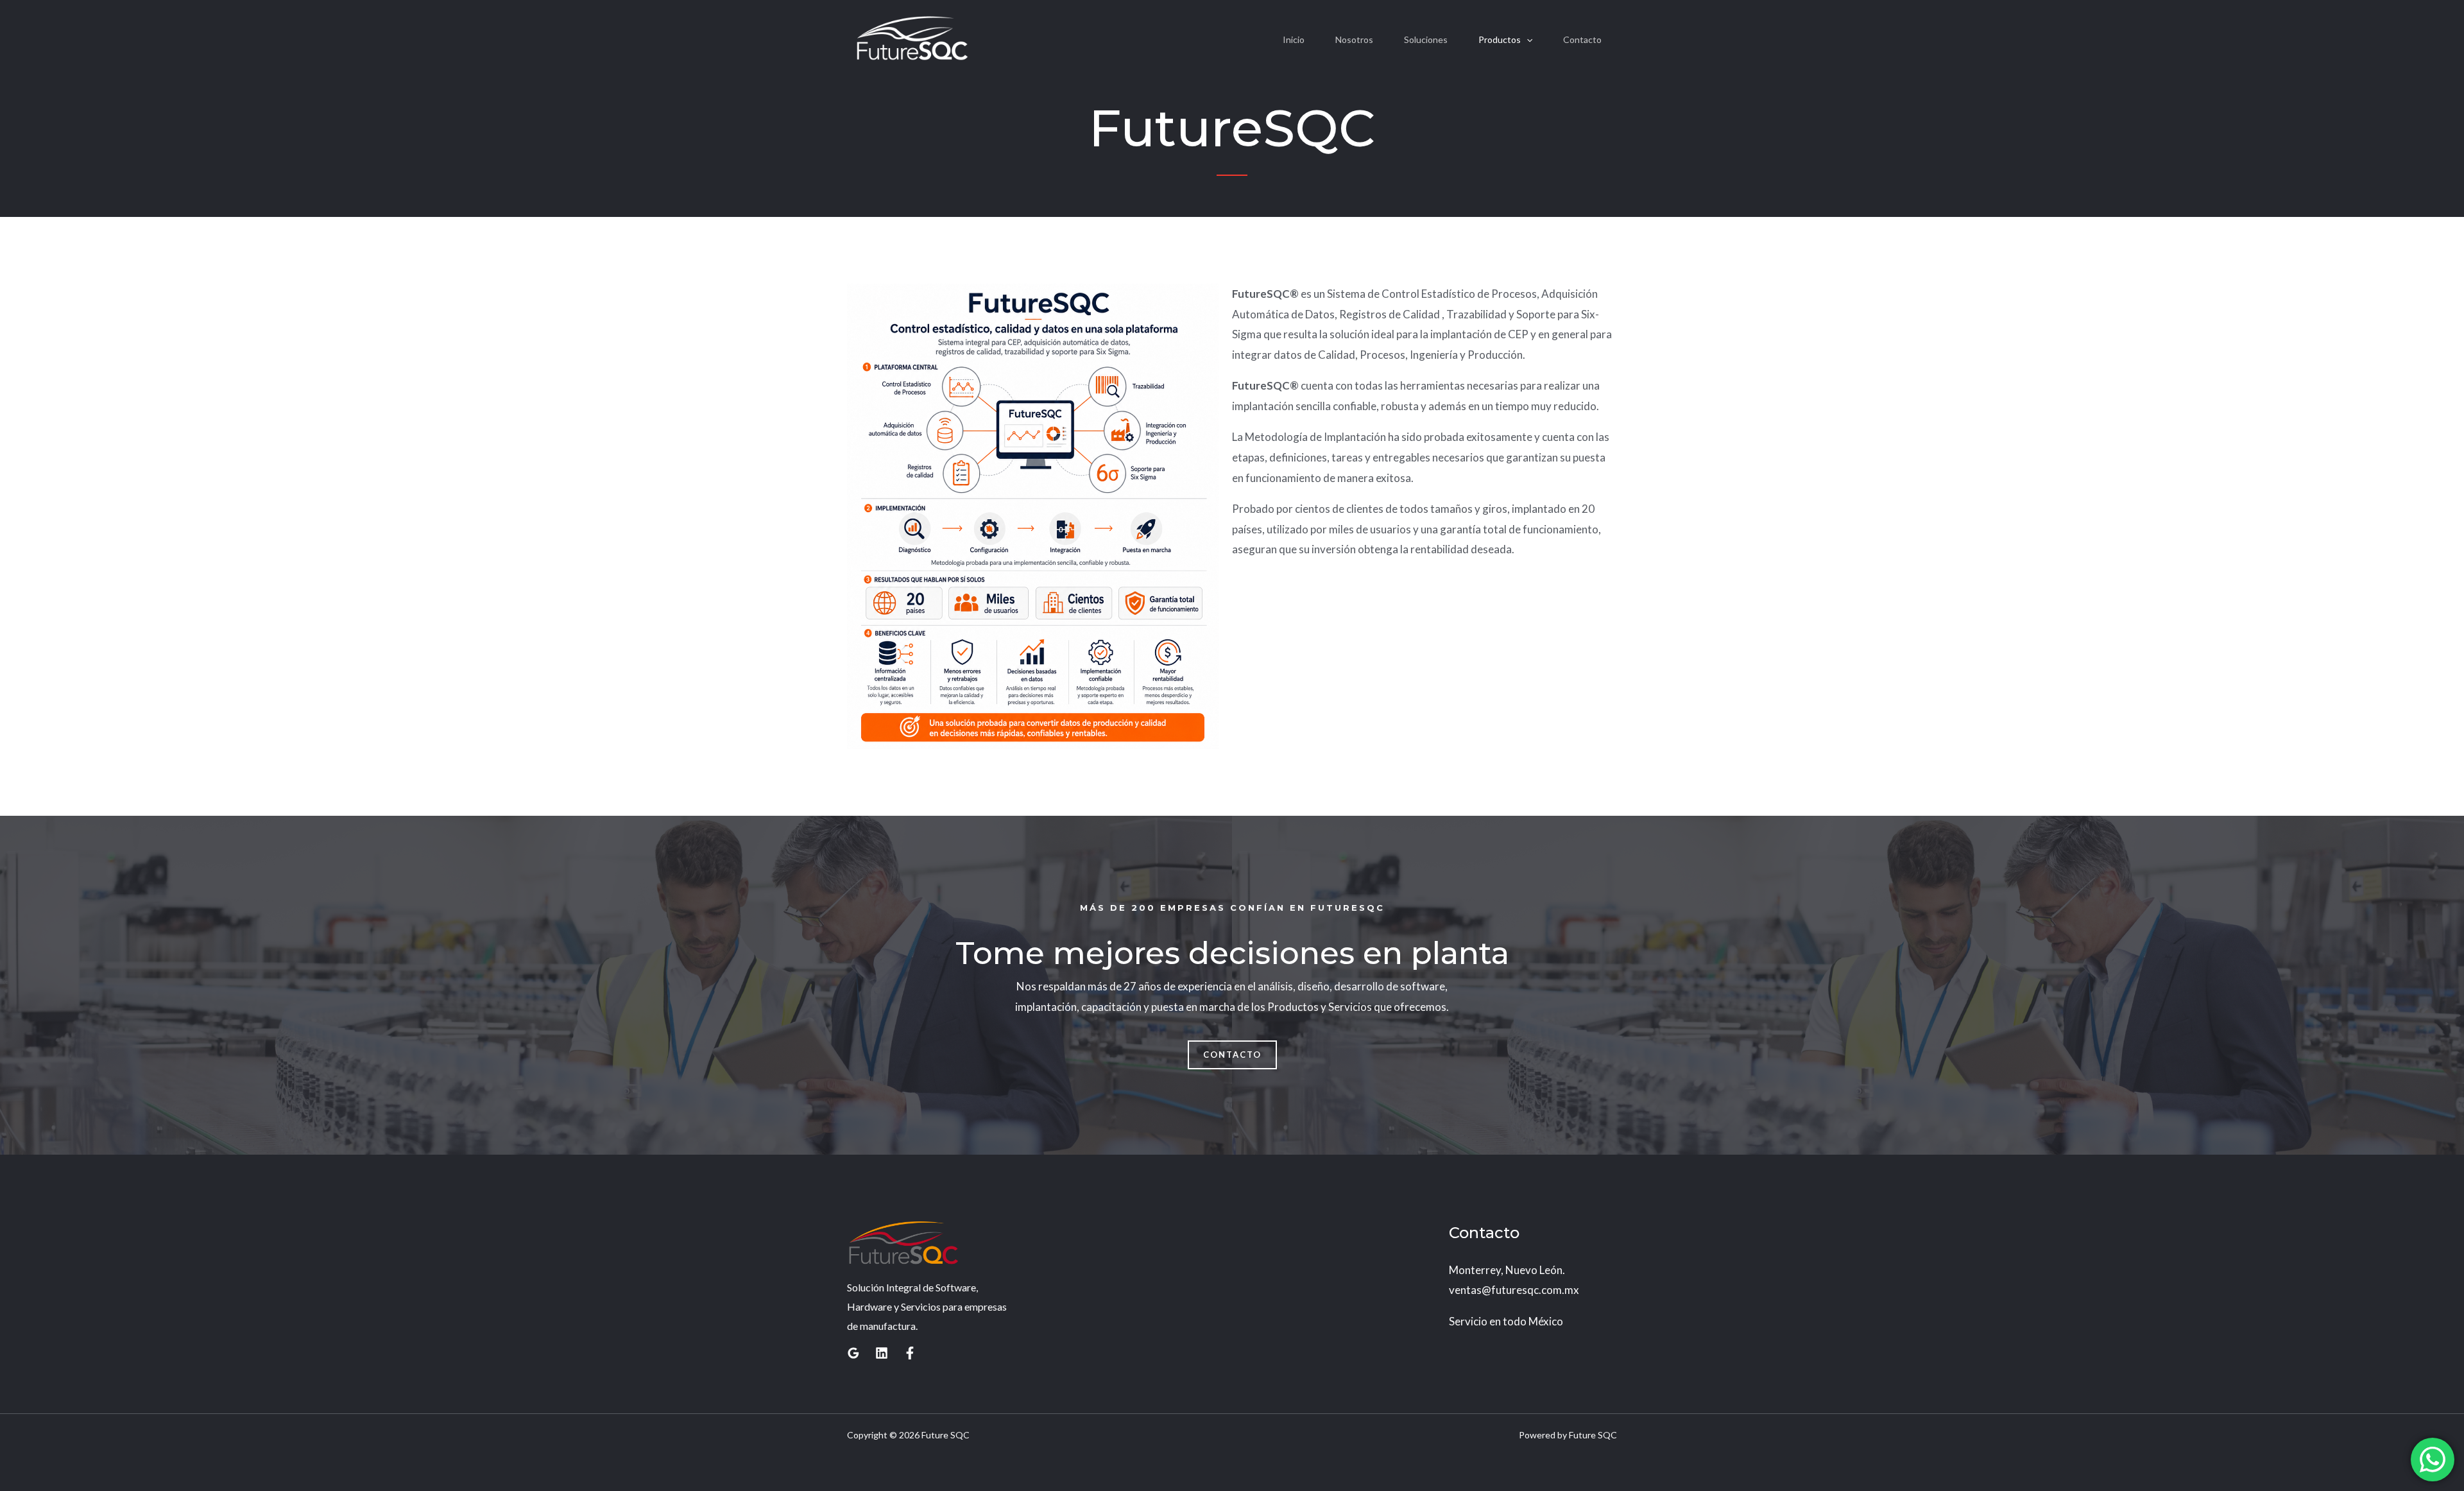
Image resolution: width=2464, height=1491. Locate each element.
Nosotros (1354, 39)
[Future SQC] (912, 39)
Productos (1500, 39)
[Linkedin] (882, 1353)
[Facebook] (910, 1353)
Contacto (1582, 39)
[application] (1527, 40)
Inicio (1294, 39)
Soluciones (1426, 39)
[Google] (853, 1353)
